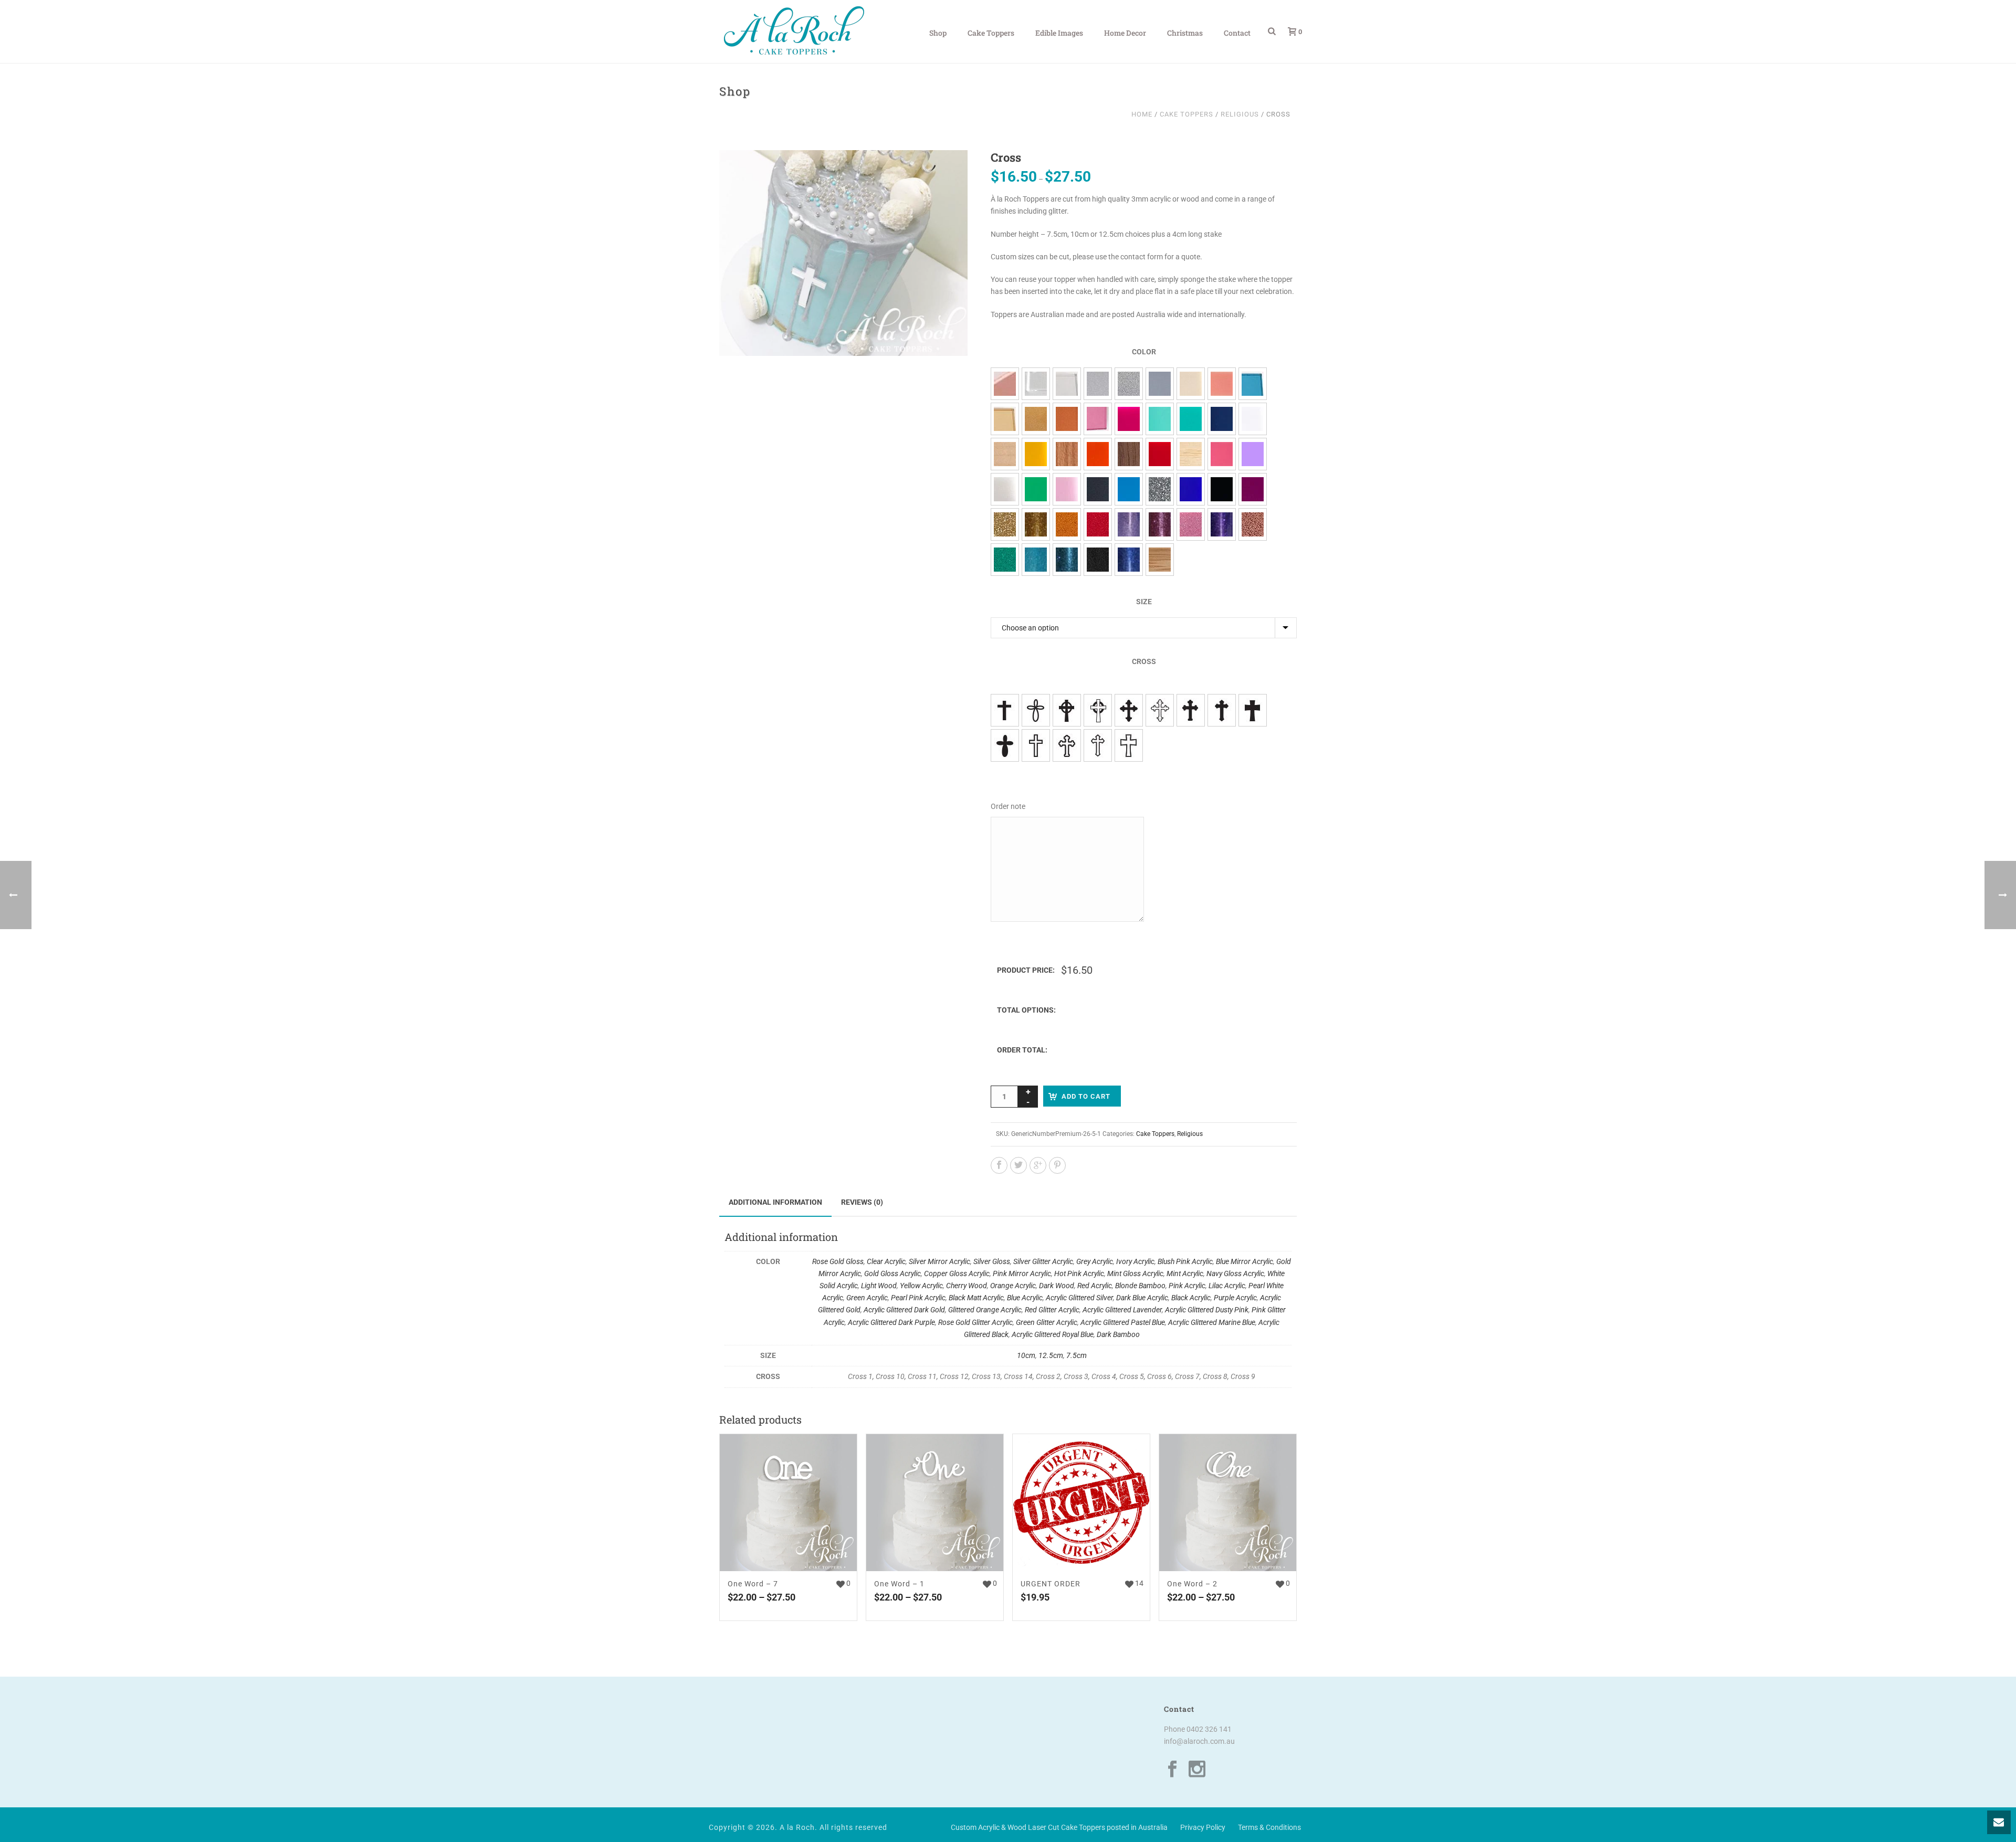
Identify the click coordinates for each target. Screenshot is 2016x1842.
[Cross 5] (1005, 745)
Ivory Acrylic (1135, 1261)
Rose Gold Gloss (838, 1261)
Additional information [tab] (775, 1202)
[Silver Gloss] (1098, 384)
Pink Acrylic (1187, 1286)
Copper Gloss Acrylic (957, 1273)
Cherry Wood (967, 1286)
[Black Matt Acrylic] (1098, 489)
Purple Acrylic (1235, 1298)
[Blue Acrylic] (1129, 489)
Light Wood (879, 1286)
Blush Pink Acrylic (1185, 1261)
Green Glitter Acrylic (1047, 1322)
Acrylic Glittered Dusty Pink (1207, 1310)
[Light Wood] (1005, 454)
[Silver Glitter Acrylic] (1129, 384)
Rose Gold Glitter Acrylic (975, 1322)
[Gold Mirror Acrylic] (1005, 419)
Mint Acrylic (1185, 1273)
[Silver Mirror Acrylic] (1067, 384)
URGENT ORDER (1051, 1584)
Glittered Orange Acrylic (985, 1310)
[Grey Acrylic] (1160, 384)
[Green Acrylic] (1036, 489)
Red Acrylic (1095, 1286)
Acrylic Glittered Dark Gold (904, 1310)
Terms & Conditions (1269, 1827)
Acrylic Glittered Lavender (1122, 1310)
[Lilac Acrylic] (1253, 454)
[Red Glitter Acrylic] (1098, 524)
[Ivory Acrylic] (1191, 384)
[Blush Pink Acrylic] (1222, 384)
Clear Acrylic (886, 1261)
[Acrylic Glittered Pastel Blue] (1036, 560)
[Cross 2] (1191, 710)
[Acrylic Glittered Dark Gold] (1036, 524)
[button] (947, 171)
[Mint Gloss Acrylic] (1160, 419)
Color (1144, 352)
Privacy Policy (1203, 1827)
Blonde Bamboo (1140, 1286)
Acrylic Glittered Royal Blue (1053, 1334)
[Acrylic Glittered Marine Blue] (1067, 560)
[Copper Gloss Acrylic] (1067, 419)
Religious (1240, 114)
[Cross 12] (1098, 710)
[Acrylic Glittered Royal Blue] (1129, 560)
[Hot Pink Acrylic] (1129, 419)
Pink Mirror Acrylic (1022, 1273)
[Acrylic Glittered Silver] (1160, 489)
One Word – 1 (899, 1584)
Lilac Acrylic (1227, 1286)
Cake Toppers (991, 33)
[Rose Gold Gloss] (1005, 384)
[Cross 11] (1067, 710)
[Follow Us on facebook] (1172, 1770)
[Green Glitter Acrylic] (1005, 560)
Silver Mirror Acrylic (939, 1261)
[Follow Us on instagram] (1197, 1770)
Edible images (1059, 33)
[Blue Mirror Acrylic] (1253, 384)
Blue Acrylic (1025, 1298)
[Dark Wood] (1129, 454)
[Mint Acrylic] (1191, 419)
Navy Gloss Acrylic (1235, 1273)
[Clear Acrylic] (1036, 384)
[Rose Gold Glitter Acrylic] (1253, 524)
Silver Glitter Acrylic (1043, 1261)
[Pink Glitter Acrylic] (1191, 524)
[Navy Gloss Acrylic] (1222, 419)
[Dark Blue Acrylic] (1191, 489)
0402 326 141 (1209, 1729)
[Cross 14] (1160, 710)
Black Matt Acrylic (976, 1298)
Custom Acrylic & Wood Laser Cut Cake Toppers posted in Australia (1059, 1827)
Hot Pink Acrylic (1079, 1273)
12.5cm (1051, 1355)
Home (1142, 114)
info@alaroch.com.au (1199, 1741)
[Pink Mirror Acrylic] (1098, 419)
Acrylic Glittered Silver (1079, 1298)
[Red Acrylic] (1160, 454)
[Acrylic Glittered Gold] (1005, 524)
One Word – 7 (753, 1584)
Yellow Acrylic (921, 1286)
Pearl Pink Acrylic (918, 1298)
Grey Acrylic (1095, 1261)
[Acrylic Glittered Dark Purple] (1222, 524)
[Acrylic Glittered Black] (1098, 560)
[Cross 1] (1005, 710)
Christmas (1185, 33)
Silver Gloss (992, 1261)
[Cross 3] (1222, 710)
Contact (1237, 33)
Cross (1144, 661)
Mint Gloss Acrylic (1135, 1273)
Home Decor (1125, 33)
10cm (1026, 1355)
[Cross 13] (1129, 710)
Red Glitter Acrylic (1052, 1310)
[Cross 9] (1129, 745)
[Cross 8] (1098, 745)
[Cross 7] (1067, 745)
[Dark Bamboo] (1160, 560)
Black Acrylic (1191, 1298)
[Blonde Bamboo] (1191, 454)
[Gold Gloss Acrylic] (1036, 419)
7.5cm (1077, 1355)
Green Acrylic (867, 1298)
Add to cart (1086, 1096)
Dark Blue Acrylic (1142, 1298)
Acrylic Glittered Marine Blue (1212, 1322)
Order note (1008, 806)
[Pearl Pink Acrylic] (1067, 489)
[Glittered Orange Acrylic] (1067, 524)
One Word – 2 (1192, 1584)
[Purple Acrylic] (1253, 489)
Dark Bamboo (1118, 1334)
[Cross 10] (1036, 710)
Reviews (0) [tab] (862, 1202)
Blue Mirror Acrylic (1245, 1261)
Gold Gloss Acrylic (892, 1273)
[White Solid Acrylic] (1253, 419)
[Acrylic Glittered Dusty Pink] (1160, 524)
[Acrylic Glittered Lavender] (1129, 524)
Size (1144, 602)
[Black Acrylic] (1222, 489)
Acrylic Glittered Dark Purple (891, 1322)
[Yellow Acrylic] (1036, 454)
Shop (938, 33)
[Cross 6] (1036, 745)
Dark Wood (1057, 1286)
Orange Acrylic (1013, 1286)
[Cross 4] (1253, 710)
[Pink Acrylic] (1222, 454)
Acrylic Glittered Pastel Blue (1123, 1322)
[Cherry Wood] (1067, 454)
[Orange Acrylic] (1098, 454)
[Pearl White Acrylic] (1005, 489)
